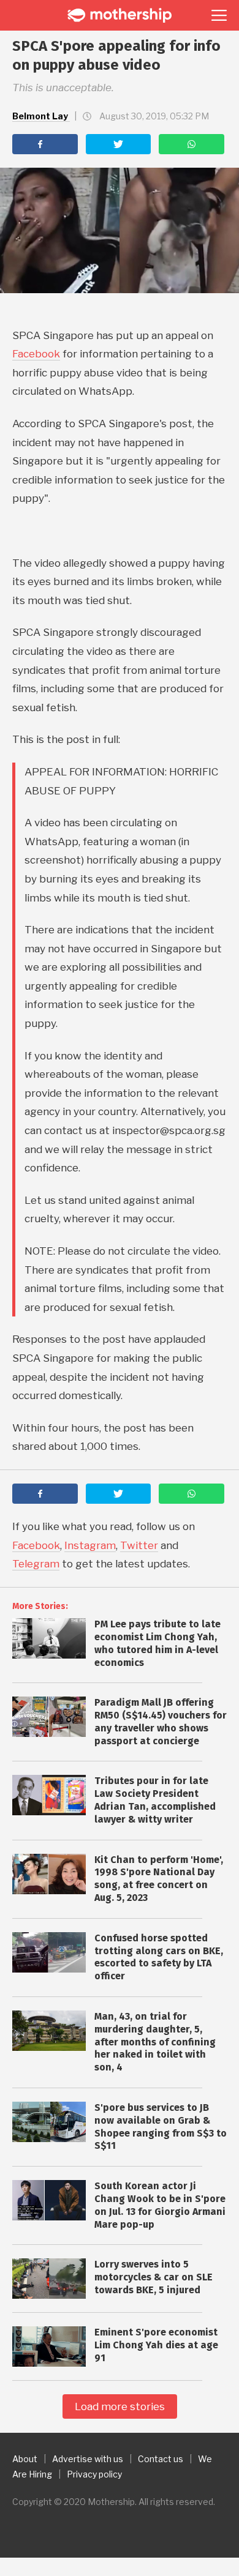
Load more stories (120, 2406)
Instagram (90, 1545)
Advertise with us (88, 2459)
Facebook (36, 354)
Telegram (36, 1564)
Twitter (139, 1545)
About (25, 2459)
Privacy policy (94, 2474)
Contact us (161, 2459)
